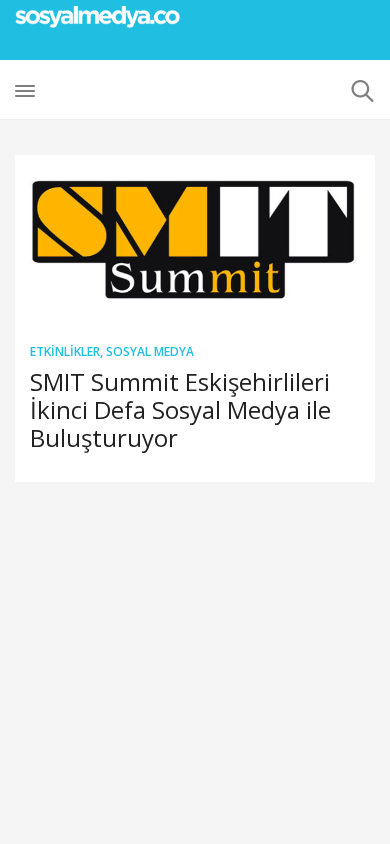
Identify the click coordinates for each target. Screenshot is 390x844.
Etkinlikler (65, 351)
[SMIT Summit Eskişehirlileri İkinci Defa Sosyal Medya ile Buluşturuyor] (195, 240)
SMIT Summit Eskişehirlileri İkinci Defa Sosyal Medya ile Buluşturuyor (180, 409)
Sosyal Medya (150, 351)
